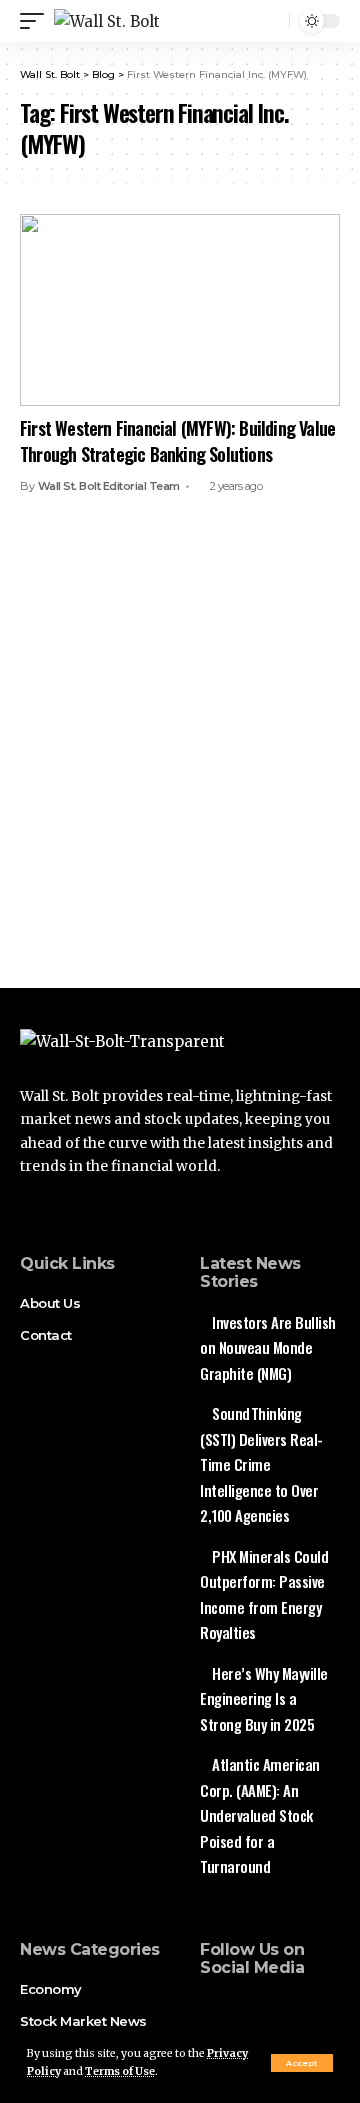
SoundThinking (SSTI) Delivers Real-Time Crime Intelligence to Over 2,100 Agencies (261, 1464)
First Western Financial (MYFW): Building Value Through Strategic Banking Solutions (177, 440)
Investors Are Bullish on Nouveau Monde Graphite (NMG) (268, 1347)
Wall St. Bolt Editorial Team (109, 486)
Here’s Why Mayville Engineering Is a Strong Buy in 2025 (264, 1698)
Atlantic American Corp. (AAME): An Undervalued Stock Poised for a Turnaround (260, 1815)
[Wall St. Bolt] (107, 21)
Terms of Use (120, 2071)
